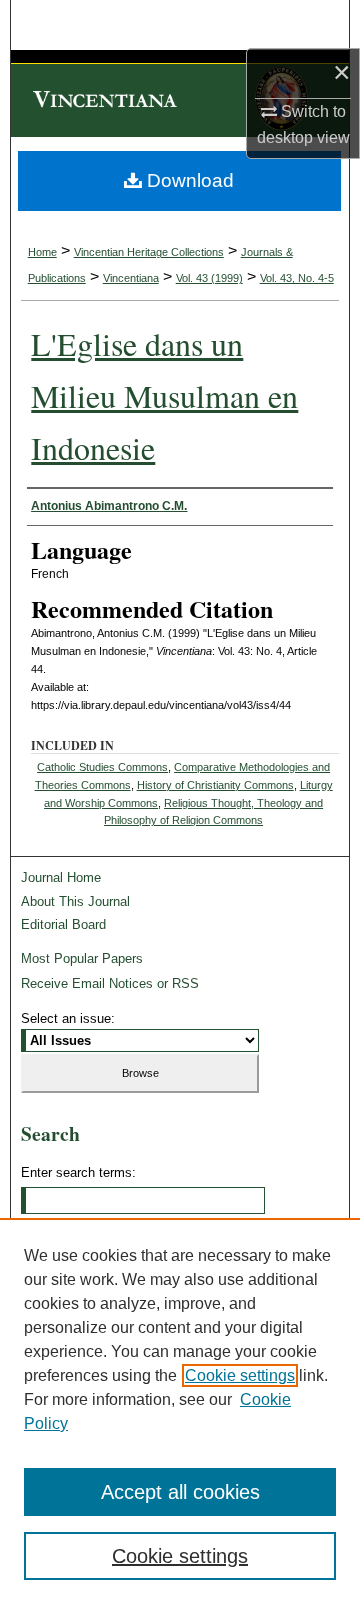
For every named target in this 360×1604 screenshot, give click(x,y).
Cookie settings (240, 1375)
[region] (180, 1411)
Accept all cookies (180, 1492)
